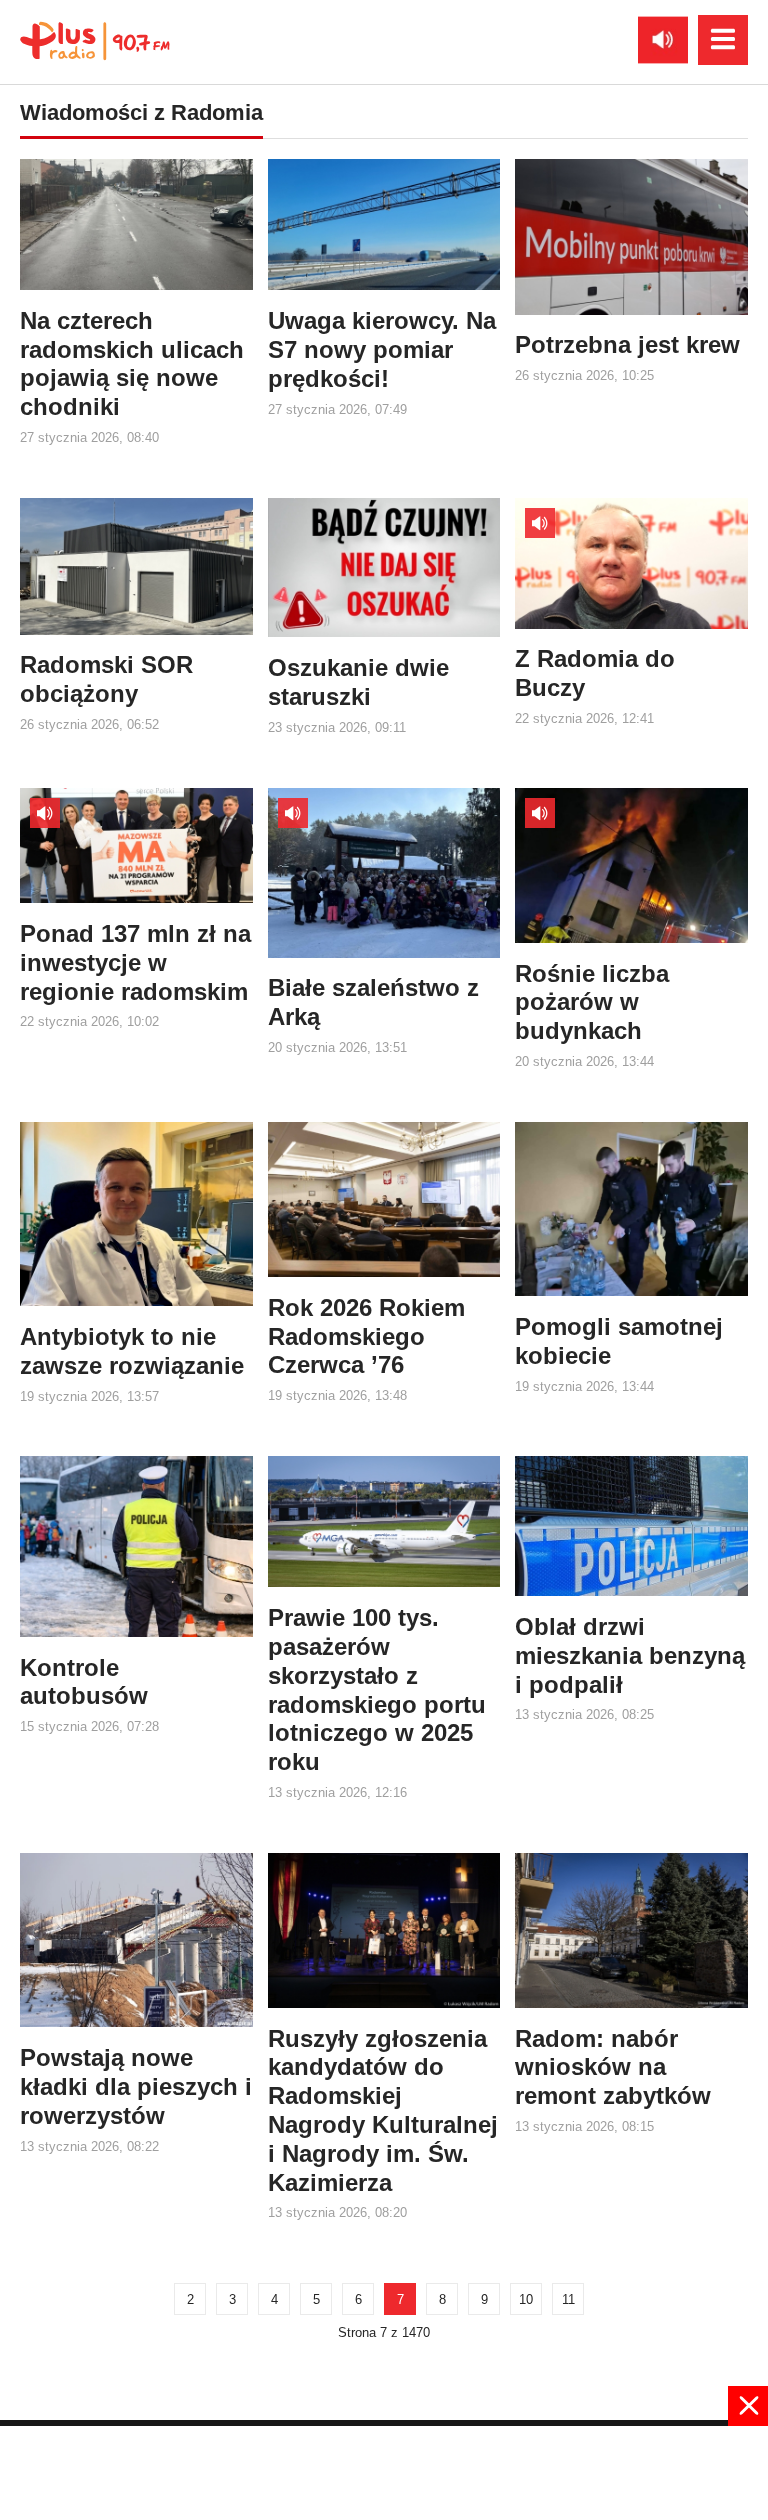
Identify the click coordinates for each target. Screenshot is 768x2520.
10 (526, 2299)
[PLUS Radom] (95, 40)
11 (568, 2299)
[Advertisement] (384, 2471)
